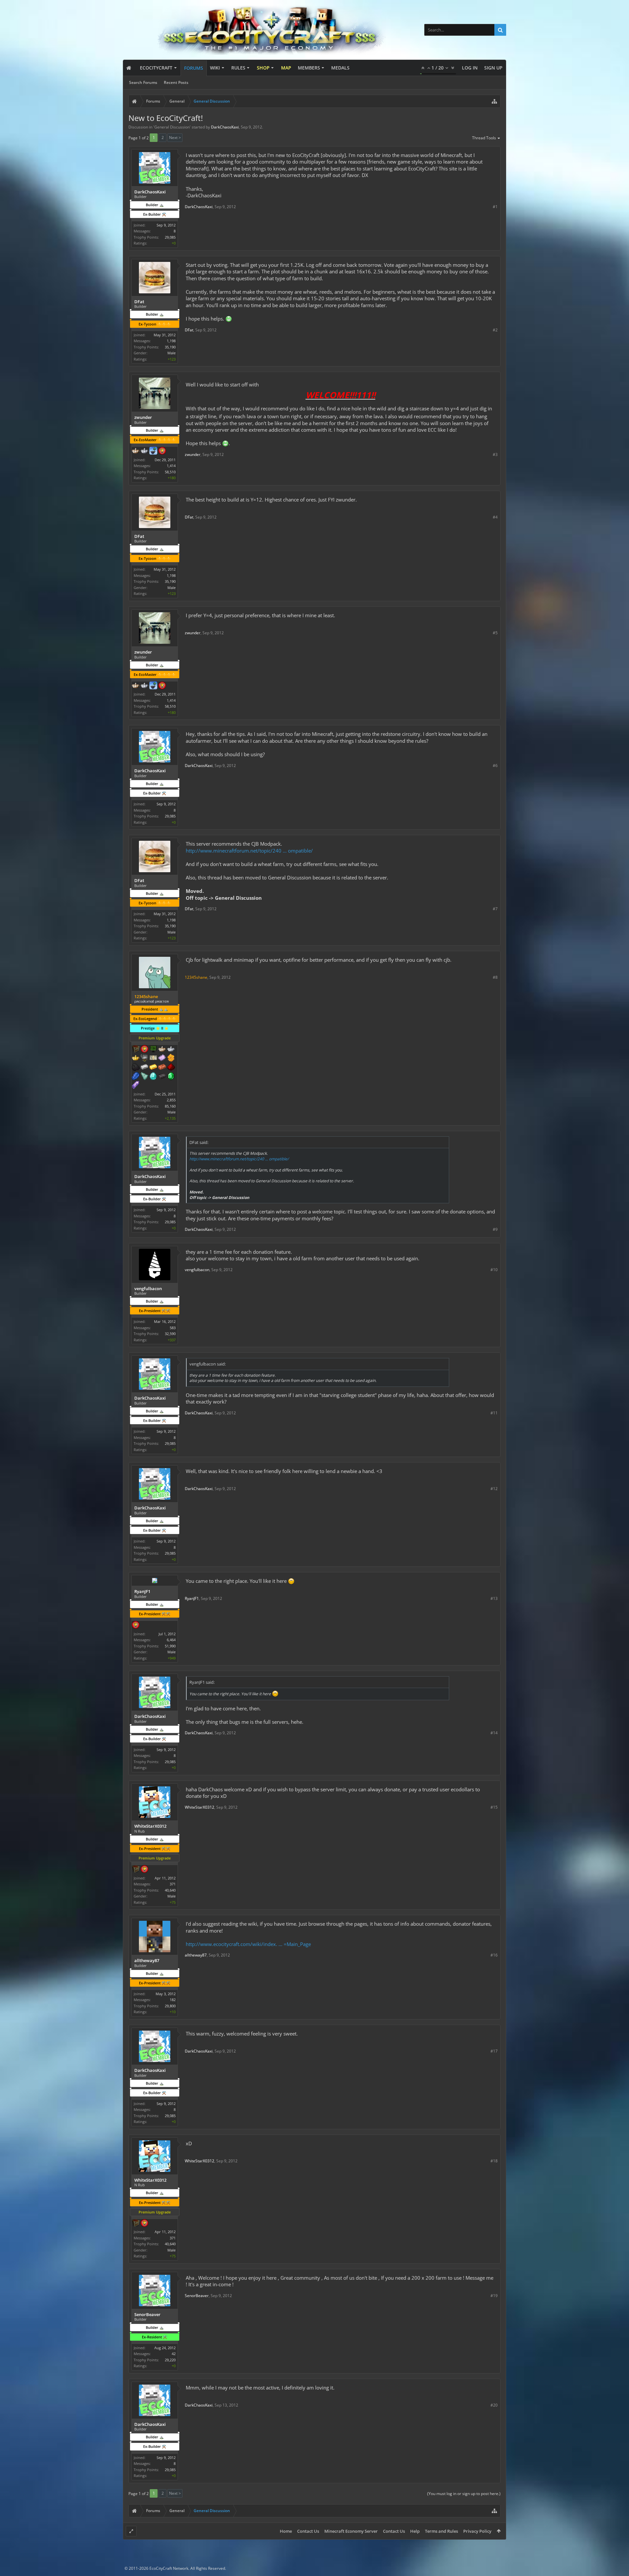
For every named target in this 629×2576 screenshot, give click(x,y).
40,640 (170, 1890)
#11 (494, 1413)
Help (415, 2531)
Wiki (215, 68)
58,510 (170, 472)
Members (309, 68)
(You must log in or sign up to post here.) (464, 2494)
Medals (340, 68)
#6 (495, 766)
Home (286, 2531)
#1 (495, 207)
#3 (495, 454)
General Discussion (172, 127)
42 (174, 2354)
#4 (495, 517)
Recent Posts (176, 82)
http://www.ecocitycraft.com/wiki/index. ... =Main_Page (248, 1944)
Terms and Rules (441, 2531)
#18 (494, 2161)
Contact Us (308, 2531)
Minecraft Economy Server (351, 2531)
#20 (494, 2405)
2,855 (171, 1100)
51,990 (170, 1646)
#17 (494, 2051)
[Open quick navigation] (494, 101)
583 (173, 1328)
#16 (494, 1955)
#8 (495, 977)
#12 (494, 1489)
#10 (494, 1270)
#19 (494, 2296)
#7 (495, 909)
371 (173, 1884)
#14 (494, 1733)
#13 (494, 1598)
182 (173, 2000)
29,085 (170, 237)
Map (286, 68)
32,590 (170, 1334)
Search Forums (143, 82)
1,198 (171, 341)
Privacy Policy (477, 2531)
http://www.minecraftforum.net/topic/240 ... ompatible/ (249, 851)
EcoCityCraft (156, 68)
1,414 (171, 466)
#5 (495, 633)
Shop (263, 68)
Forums (194, 68)
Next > (175, 138)
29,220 (170, 2360)
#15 (494, 1807)
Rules (238, 68)
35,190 (170, 347)
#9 (495, 1229)
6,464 (171, 1640)
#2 (495, 330)
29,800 (170, 2006)
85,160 (170, 1106)
